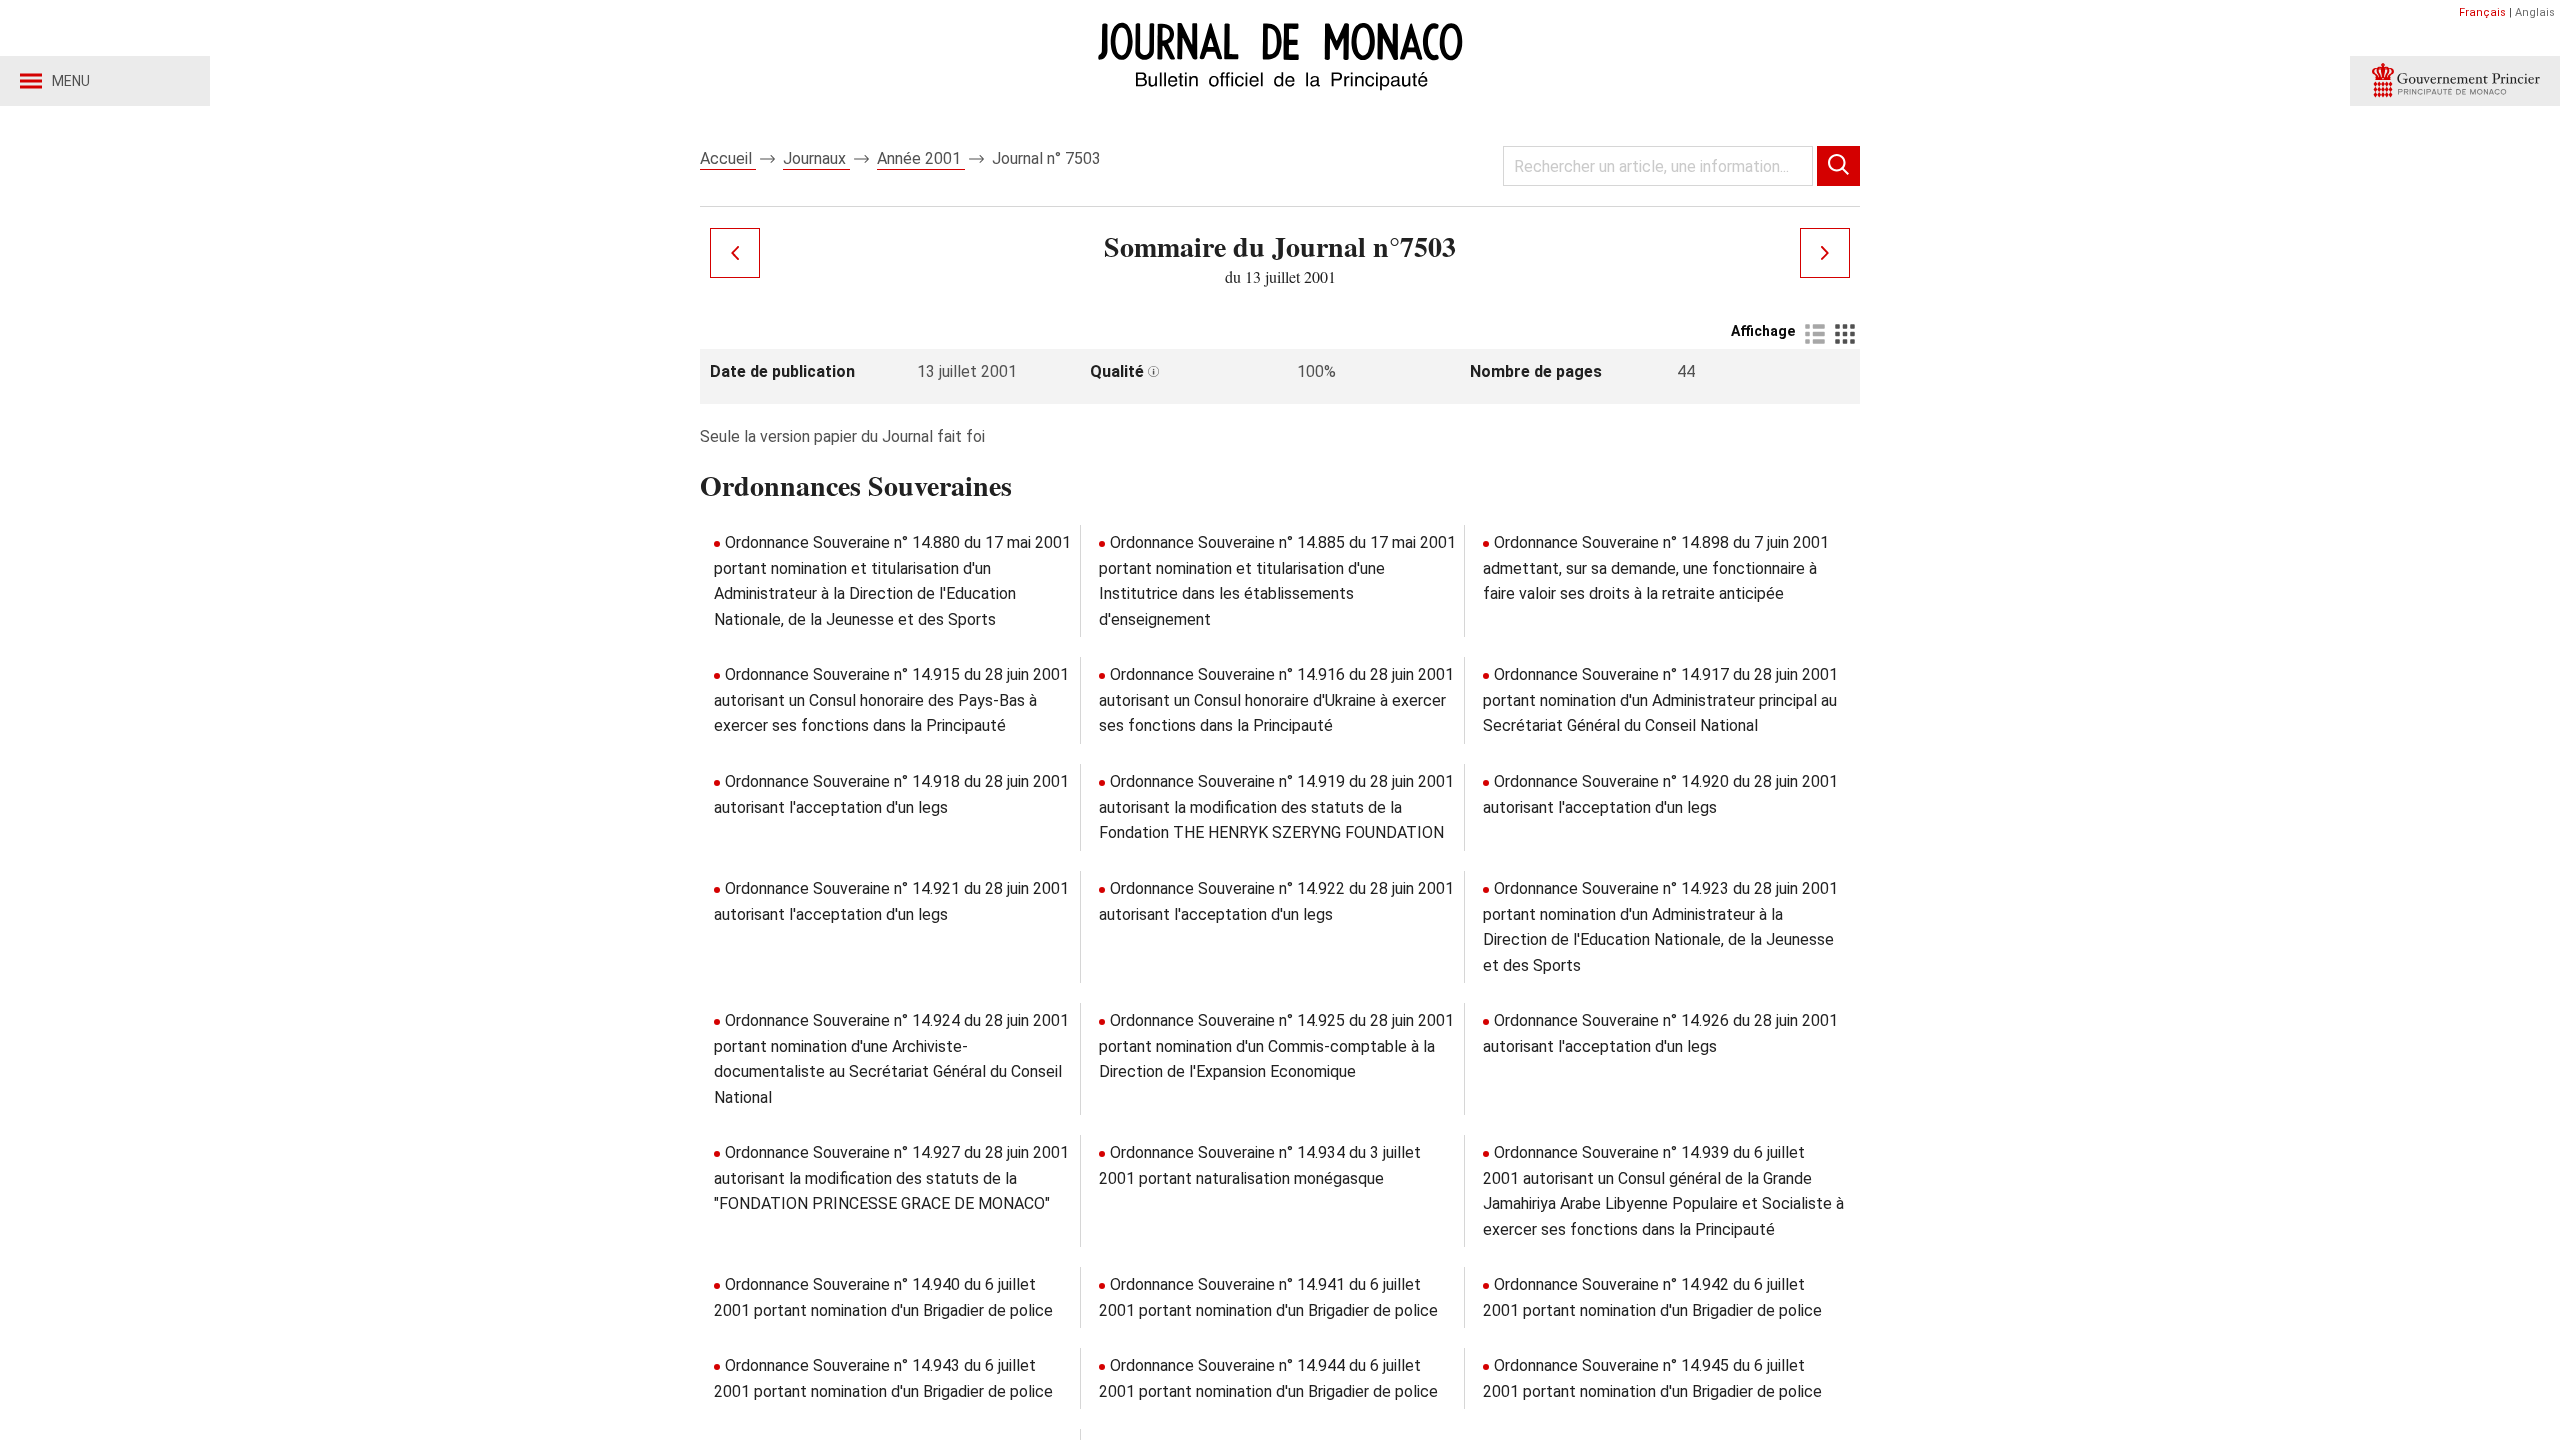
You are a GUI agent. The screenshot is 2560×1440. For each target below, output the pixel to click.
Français (2482, 12)
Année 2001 (921, 158)
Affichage (1763, 331)
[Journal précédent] (735, 253)
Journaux (816, 158)
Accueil (728, 158)
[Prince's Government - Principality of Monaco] (2455, 81)
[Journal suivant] (1825, 253)
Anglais (2535, 12)
